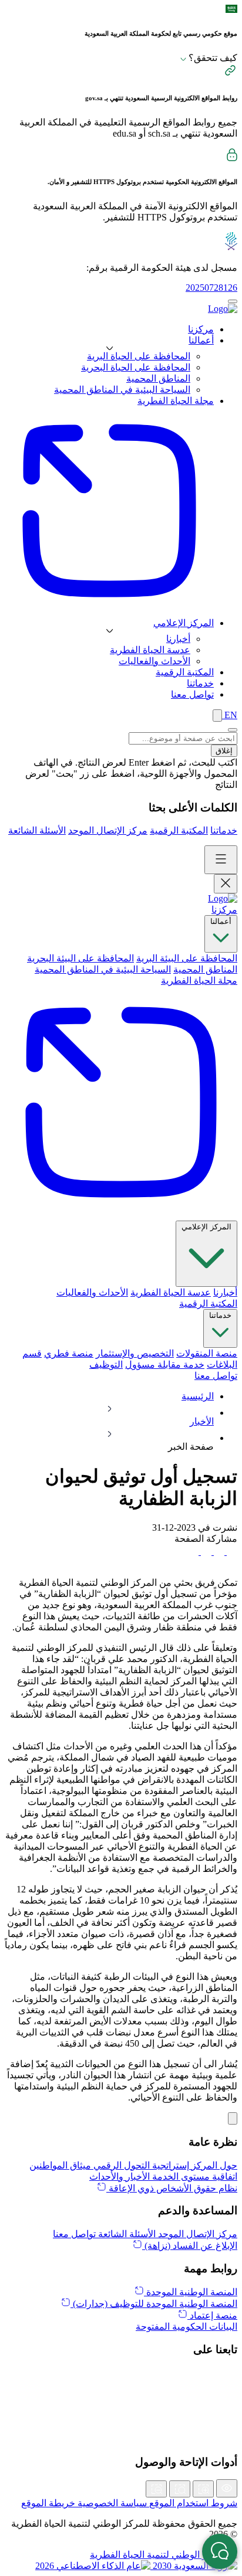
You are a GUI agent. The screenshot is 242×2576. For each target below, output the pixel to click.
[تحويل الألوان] (227, 2488)
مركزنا (224, 910)
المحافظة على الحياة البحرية (136, 367)
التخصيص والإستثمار (135, 1353)
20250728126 (211, 288)
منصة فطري (69, 1353)
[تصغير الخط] (156, 2489)
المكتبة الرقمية (179, 830)
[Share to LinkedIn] (193, 1552)
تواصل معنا (216, 1376)
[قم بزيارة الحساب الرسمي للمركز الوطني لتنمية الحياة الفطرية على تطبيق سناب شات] (121, 2412)
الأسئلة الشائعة (37, 830)
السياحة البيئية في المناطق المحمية (122, 390)
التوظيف (106, 1365)
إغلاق (224, 751)
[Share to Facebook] (231, 1552)
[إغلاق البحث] (233, 730)
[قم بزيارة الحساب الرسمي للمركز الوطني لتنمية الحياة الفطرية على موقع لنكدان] (121, 2387)
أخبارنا (178, 639)
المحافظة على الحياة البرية (139, 356)
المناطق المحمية (158, 378)
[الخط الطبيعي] (180, 2489)
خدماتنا (224, 830)
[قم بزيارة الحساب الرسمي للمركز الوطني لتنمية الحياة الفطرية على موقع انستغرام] (121, 2400)
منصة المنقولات (207, 1353)
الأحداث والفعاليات (154, 661)
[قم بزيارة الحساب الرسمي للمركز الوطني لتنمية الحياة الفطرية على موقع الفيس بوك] (121, 2425)
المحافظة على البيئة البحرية (80, 958)
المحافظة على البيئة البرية (187, 958)
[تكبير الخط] (203, 2489)
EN (230, 715)
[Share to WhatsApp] (205, 1552)
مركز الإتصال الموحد (108, 830)
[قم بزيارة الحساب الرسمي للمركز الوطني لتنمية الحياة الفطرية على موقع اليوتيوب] (121, 2438)
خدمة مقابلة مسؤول (165, 1365)
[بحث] (217, 716)
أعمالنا (221, 921)
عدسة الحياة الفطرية (150, 650)
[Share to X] (218, 1552)
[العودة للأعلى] (233, 2118)
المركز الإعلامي (206, 1227)
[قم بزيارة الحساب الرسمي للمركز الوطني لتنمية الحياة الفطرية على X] (121, 2374)
